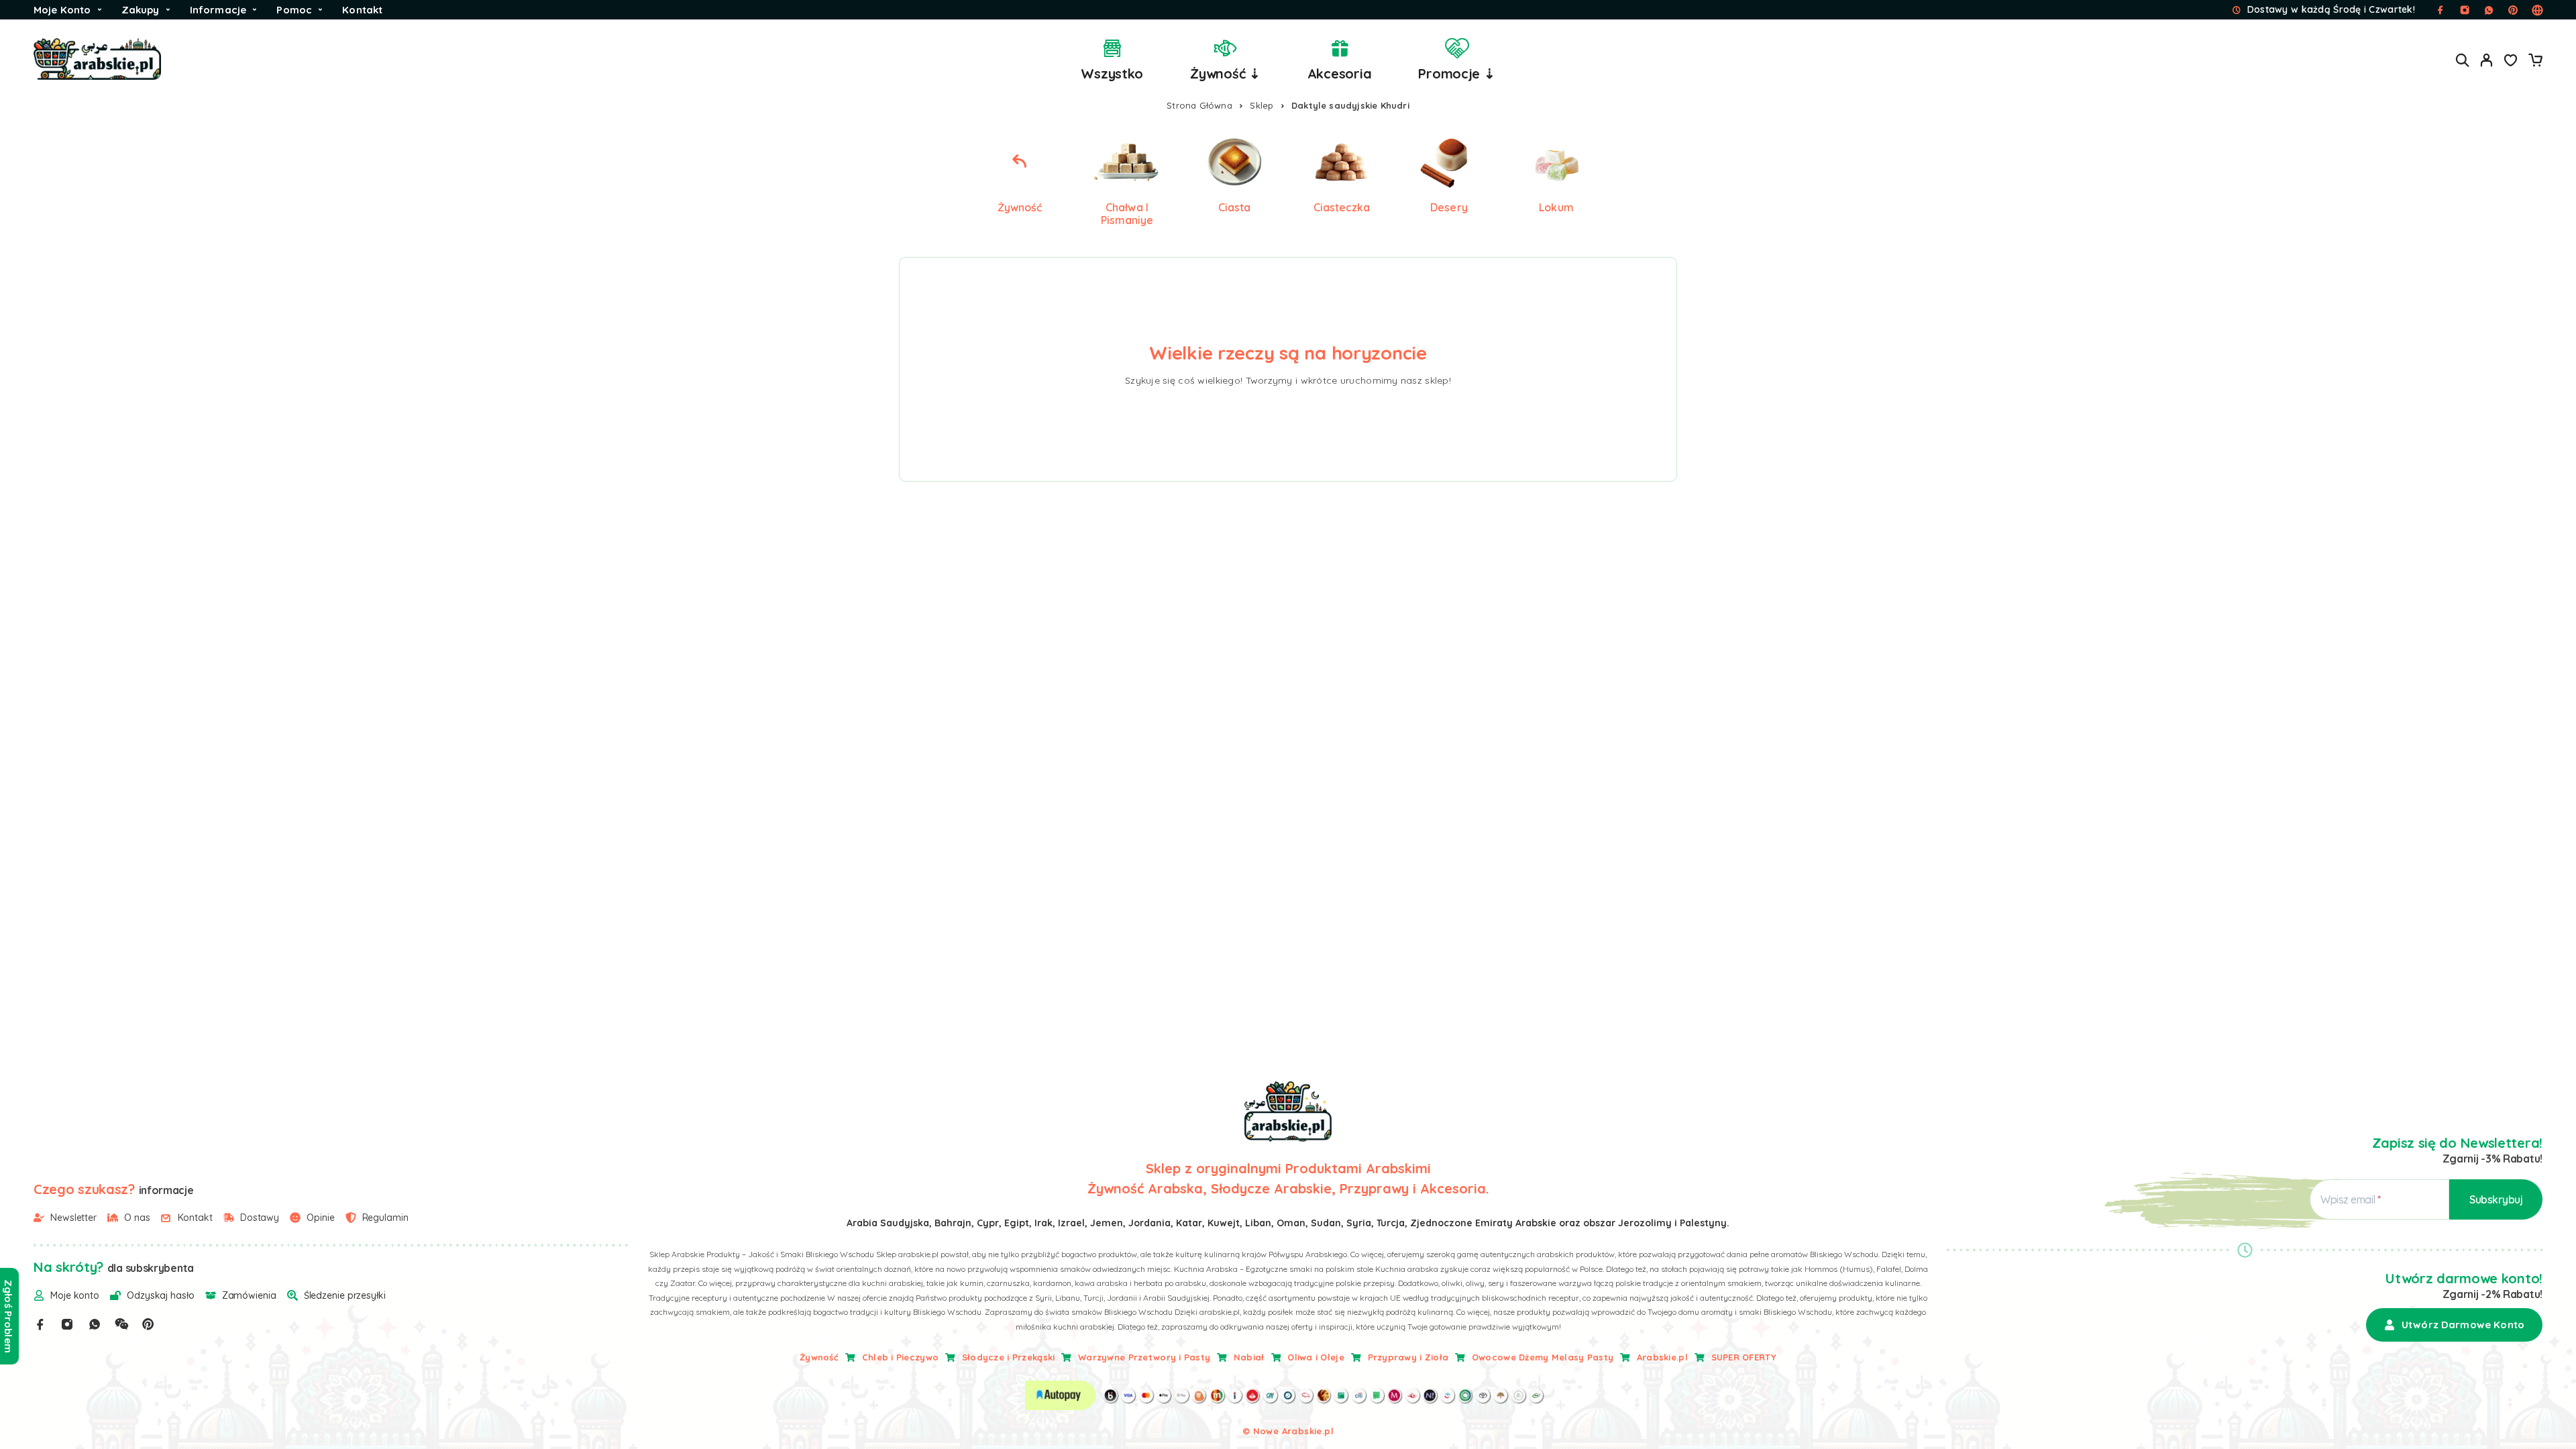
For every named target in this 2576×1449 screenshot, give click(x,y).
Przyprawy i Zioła (1408, 1357)
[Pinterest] (148, 1324)
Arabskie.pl (1662, 1357)
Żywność (819, 1357)
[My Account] (2487, 60)
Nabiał (1249, 1357)
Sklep (1262, 105)
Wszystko (1112, 73)
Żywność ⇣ (1225, 73)
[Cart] (2535, 62)
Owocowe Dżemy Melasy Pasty (1543, 1357)
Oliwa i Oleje (1316, 1357)
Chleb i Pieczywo (900, 1357)
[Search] (2463, 60)
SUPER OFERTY (1744, 1357)
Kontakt (362, 10)
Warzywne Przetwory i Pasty (1144, 1357)
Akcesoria (1340, 73)
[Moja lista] (2511, 62)
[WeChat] (121, 1324)
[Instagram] (67, 1324)
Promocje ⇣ (1456, 73)
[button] (2454, 1325)
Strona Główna (1199, 105)
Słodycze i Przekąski (1009, 1357)
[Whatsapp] (95, 1324)
